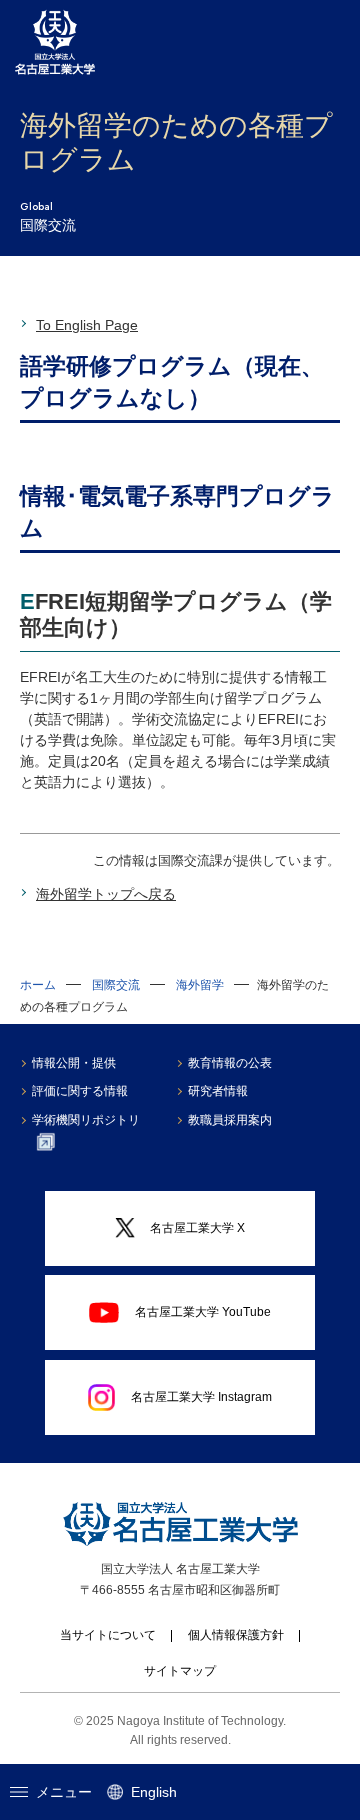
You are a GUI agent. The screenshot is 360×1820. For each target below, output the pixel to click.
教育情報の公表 (230, 1063)
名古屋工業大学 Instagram (201, 1397)
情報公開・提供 (74, 1063)
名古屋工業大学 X (197, 1228)
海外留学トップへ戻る (106, 894)
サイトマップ (180, 1671)
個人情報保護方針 (236, 1635)
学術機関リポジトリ (86, 1120)
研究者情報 (218, 1091)
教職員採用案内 (230, 1120)
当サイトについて (108, 1635)
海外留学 (200, 985)
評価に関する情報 (80, 1091)
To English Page (87, 325)
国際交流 (116, 985)
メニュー (64, 1792)
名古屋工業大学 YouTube (203, 1312)
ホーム (38, 985)
